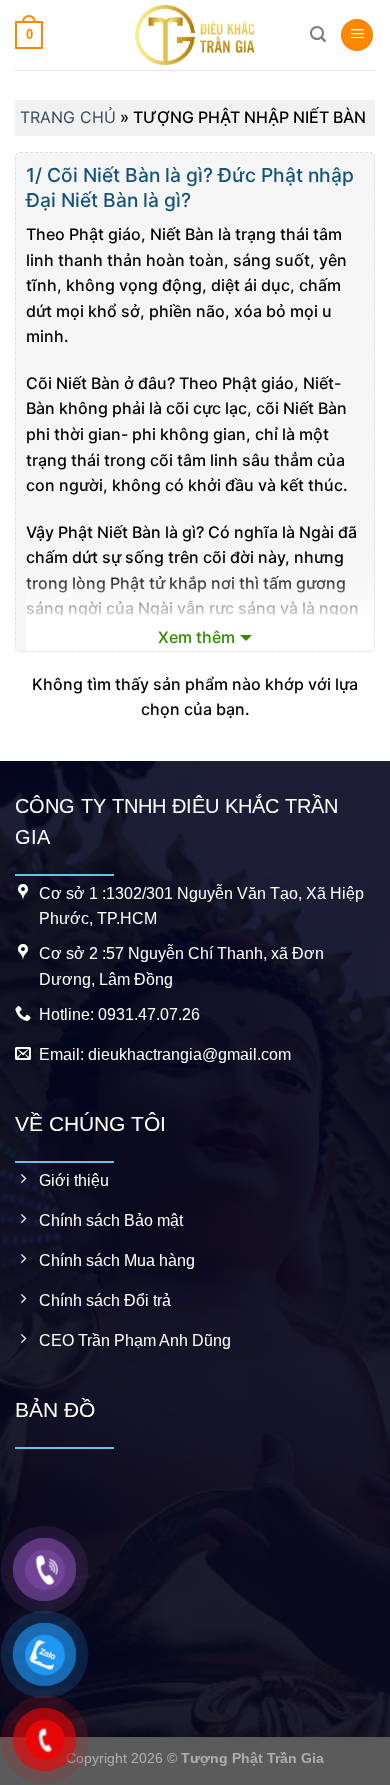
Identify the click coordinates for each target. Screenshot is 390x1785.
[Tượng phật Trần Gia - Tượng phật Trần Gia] (195, 35)
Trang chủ (68, 117)
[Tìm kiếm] (318, 34)
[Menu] (357, 35)
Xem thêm (196, 637)
